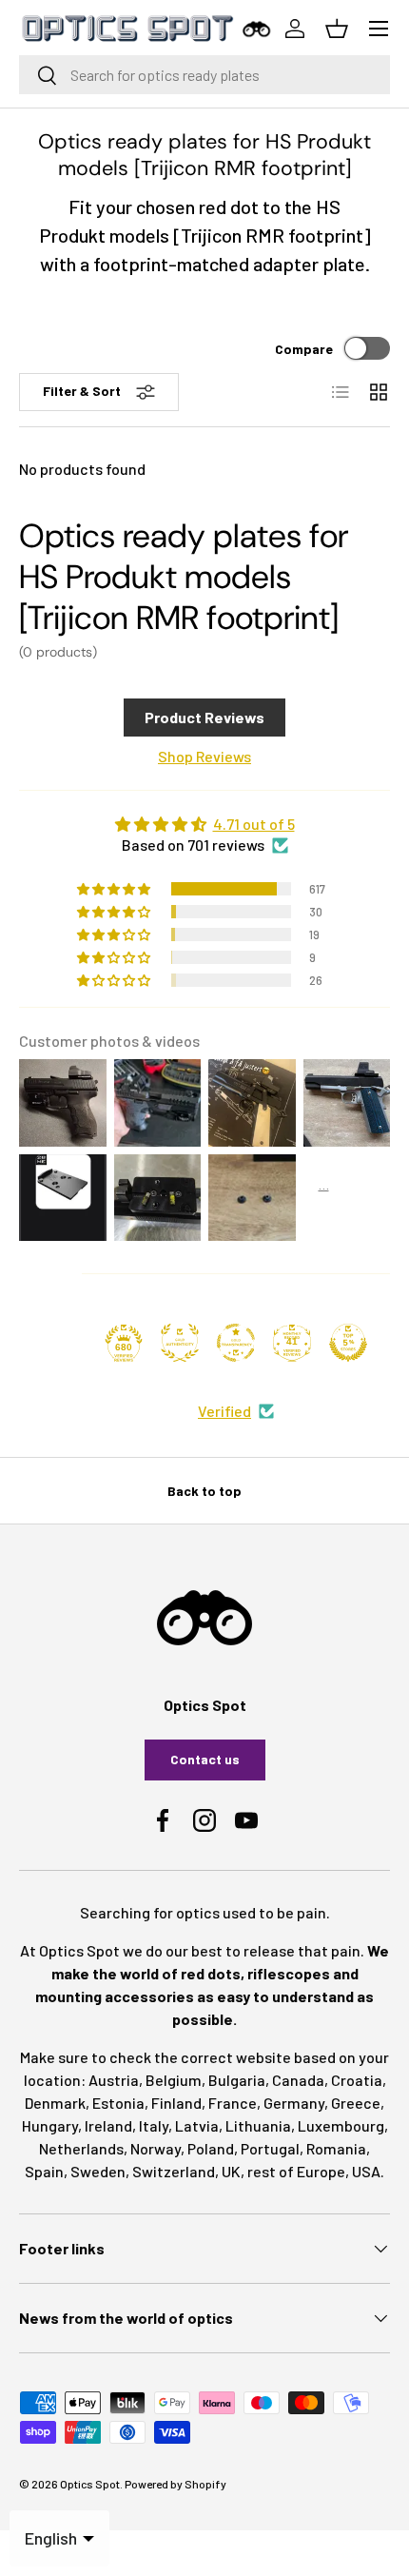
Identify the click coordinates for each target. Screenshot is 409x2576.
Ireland (108, 2125)
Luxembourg (341, 2125)
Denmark (55, 2103)
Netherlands (81, 2148)
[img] (204, 824)
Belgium (174, 2080)
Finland (176, 2103)
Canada (298, 2080)
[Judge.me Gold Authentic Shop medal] (180, 1343)
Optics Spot (90, 2484)
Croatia (357, 2080)
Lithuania (258, 2125)
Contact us (205, 1759)
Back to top (204, 1491)
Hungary (50, 2125)
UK (231, 2171)
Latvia (197, 2125)
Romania (336, 2148)
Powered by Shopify (175, 2484)
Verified (224, 1411)
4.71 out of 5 (254, 824)
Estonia (118, 2103)
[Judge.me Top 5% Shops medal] (348, 1343)
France (233, 2103)
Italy (154, 2125)
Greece (356, 2103)
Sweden (98, 2171)
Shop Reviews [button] (204, 756)
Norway (156, 2148)
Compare (304, 349)
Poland (211, 2148)
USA (366, 2171)
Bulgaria (237, 2080)
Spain (44, 2171)
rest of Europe (296, 2171)
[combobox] (204, 75)
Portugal (270, 2148)
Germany (294, 2103)
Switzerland (174, 2171)
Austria (114, 2080)
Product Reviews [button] (204, 717)
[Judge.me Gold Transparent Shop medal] (236, 1343)
